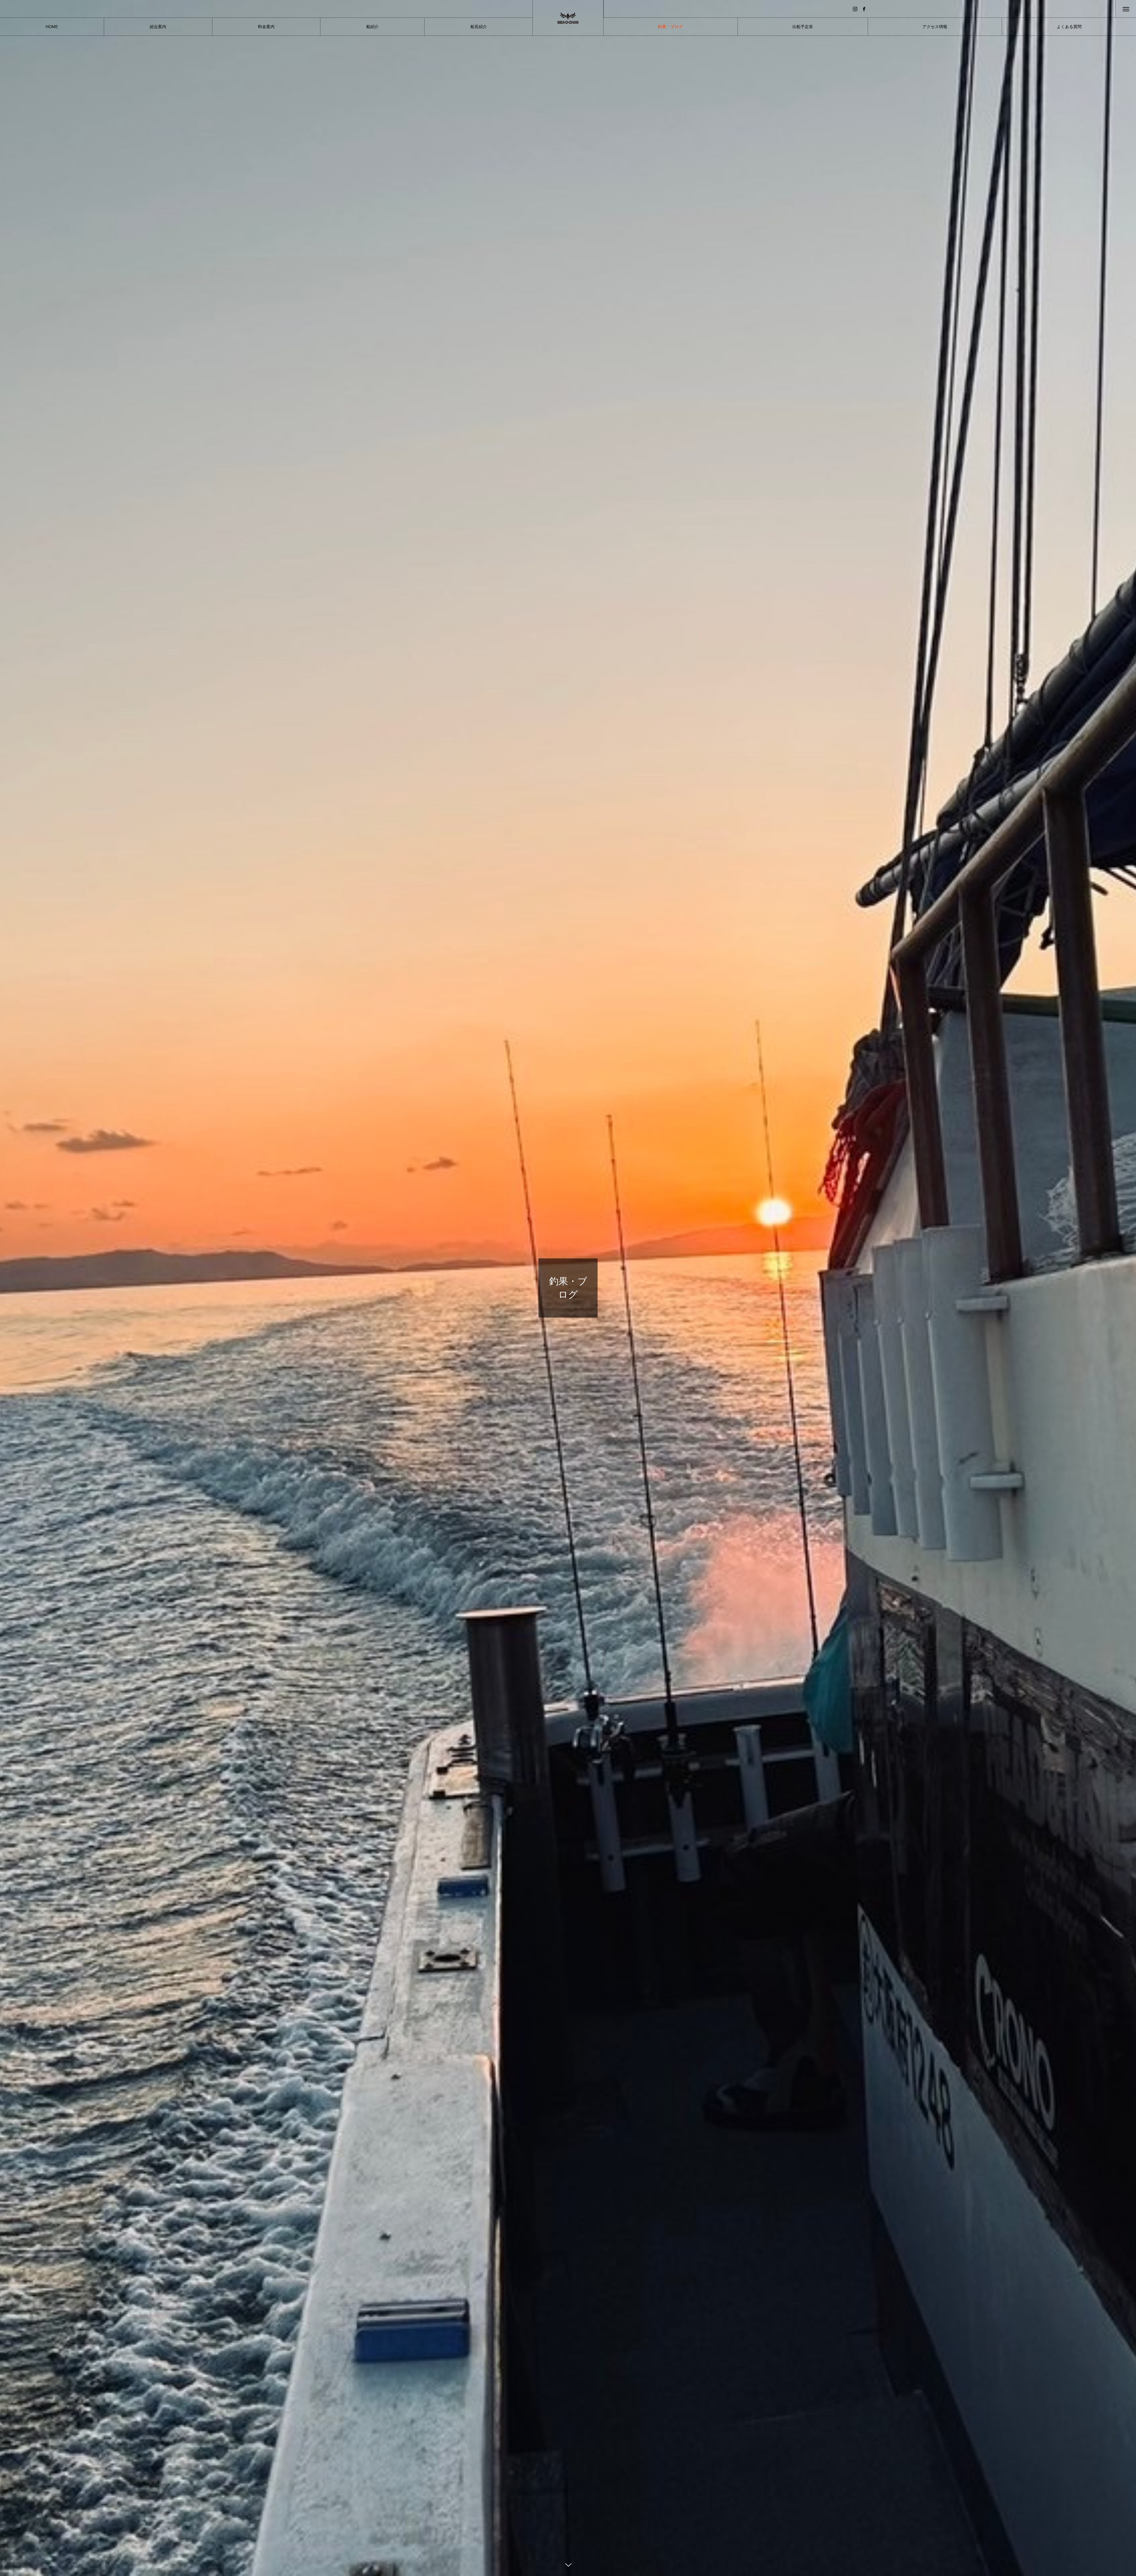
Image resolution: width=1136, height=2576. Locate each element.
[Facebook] (864, 9)
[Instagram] (855, 9)
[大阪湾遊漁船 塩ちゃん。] (568, 18)
